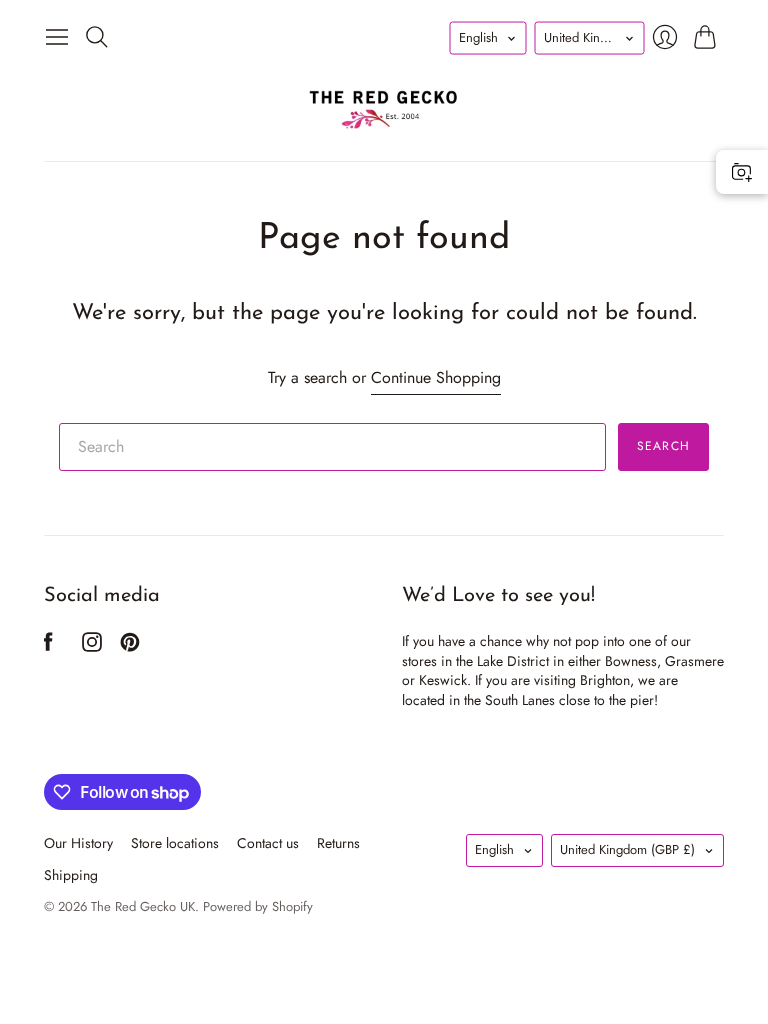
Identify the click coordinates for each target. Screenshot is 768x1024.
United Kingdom (627, 849)
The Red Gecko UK (143, 906)
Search (663, 446)
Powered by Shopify (258, 906)
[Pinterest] (130, 646)
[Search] (97, 37)
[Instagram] (92, 646)
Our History (78, 843)
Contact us (268, 843)
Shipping (71, 875)
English (494, 849)
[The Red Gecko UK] (384, 108)
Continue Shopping (436, 378)
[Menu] (57, 37)
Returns (338, 843)
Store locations (175, 843)
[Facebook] (48, 646)
